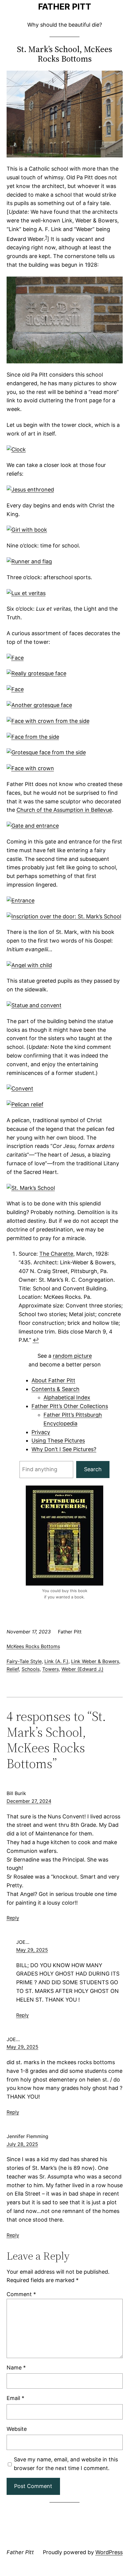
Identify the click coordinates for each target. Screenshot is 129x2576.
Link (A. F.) (56, 1661)
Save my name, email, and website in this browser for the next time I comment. (66, 2464)
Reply (13, 1918)
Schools (31, 1669)
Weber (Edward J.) (82, 1669)
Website (17, 2429)
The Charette (56, 1254)
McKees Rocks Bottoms (33, 1646)
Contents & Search (55, 1389)
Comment (21, 2294)
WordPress (109, 2552)
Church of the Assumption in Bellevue (64, 810)
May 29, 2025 (32, 1950)
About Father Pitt (53, 1380)
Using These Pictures (58, 1441)
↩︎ (36, 1340)
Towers (51, 1669)
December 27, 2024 (29, 1801)
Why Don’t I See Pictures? (64, 1449)
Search (93, 1469)
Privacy (41, 1432)
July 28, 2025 (22, 2144)
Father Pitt (65, 7)
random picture (72, 1356)
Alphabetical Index (67, 1397)
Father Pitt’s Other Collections (70, 1406)
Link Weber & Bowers (95, 1661)
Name (16, 2368)
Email (15, 2398)
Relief (13, 1669)
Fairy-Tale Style (24, 1661)
